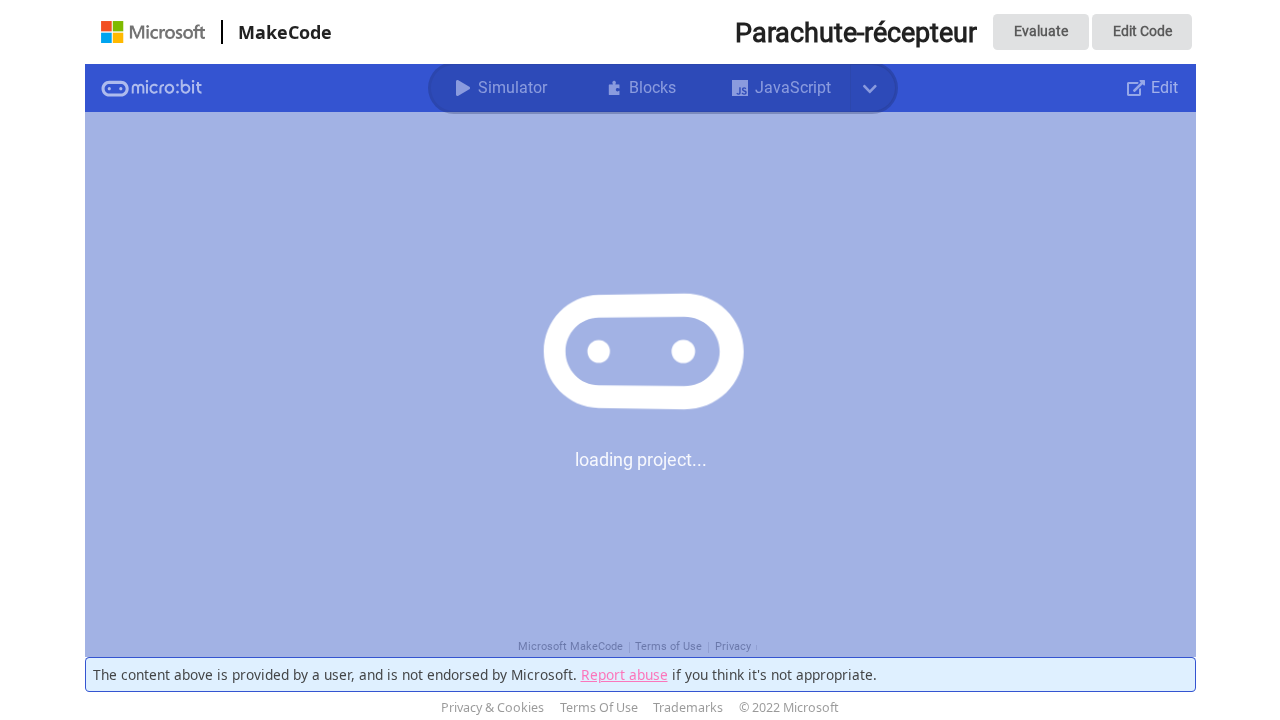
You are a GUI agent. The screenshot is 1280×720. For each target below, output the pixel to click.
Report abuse (624, 674)
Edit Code (1142, 31)
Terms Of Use (599, 707)
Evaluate (1041, 31)
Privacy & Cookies (492, 707)
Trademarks (688, 707)
